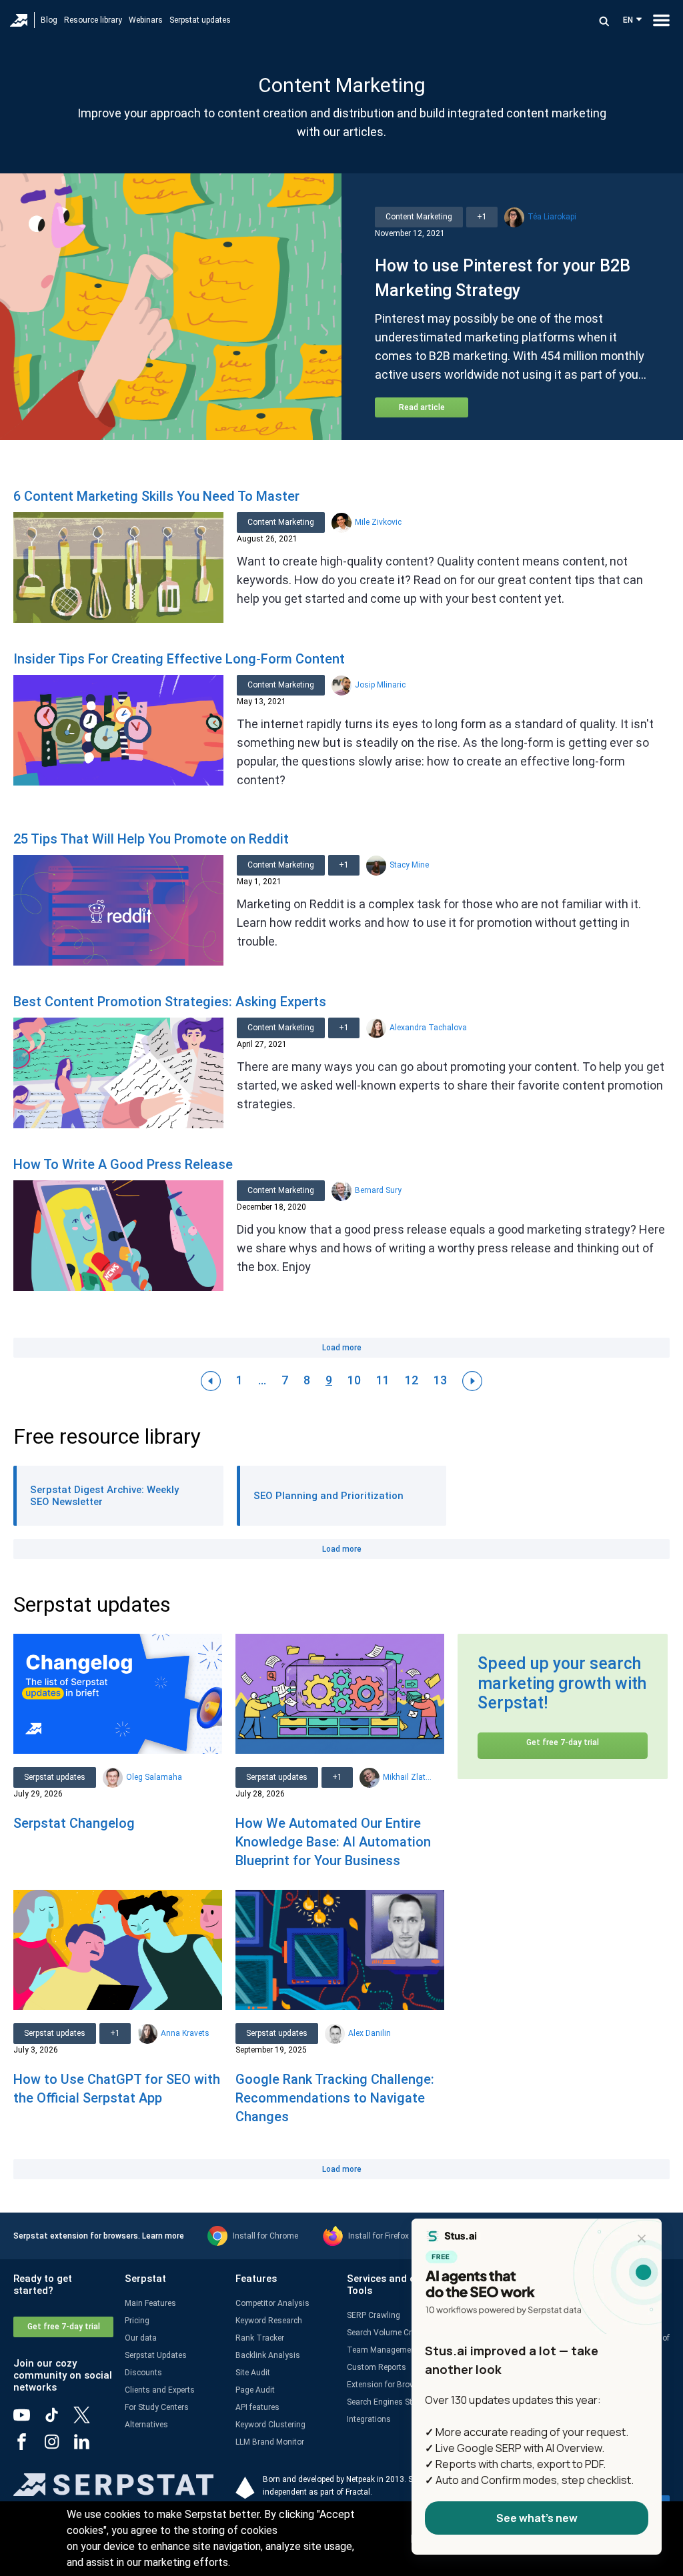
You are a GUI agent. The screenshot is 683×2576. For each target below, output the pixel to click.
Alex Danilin (370, 2033)
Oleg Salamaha (154, 1777)
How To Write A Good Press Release (123, 1164)
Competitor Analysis (272, 2303)
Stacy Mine (409, 865)
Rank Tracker (260, 2338)
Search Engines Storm (387, 2402)
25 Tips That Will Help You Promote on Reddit (151, 839)
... (262, 1380)
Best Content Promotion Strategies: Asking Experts (170, 1002)
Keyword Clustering (270, 2425)
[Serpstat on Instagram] (58, 2447)
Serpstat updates (200, 20)
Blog (49, 20)
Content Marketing (419, 217)
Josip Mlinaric (380, 685)
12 (412, 1380)
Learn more (163, 2236)
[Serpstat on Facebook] (28, 2447)
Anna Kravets (185, 2033)
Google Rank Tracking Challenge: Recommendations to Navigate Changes (335, 2098)
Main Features (150, 2303)
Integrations (369, 2419)
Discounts (143, 2373)
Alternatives (146, 2425)
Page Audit (255, 2390)
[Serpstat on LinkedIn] (88, 2447)
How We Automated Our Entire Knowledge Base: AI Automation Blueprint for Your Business (333, 1842)
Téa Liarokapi (552, 217)
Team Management (383, 2350)
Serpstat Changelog (74, 1823)
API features (257, 2407)
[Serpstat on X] (88, 2420)
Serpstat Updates (156, 2355)
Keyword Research (269, 2321)
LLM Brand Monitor (270, 2442)
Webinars (146, 20)
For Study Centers (157, 2407)
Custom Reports (377, 2367)
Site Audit (253, 2373)
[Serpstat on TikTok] (58, 2420)
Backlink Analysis (268, 2355)
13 (440, 1380)
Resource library (93, 20)
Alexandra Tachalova (428, 1028)
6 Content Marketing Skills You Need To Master (156, 496)
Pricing (137, 2321)
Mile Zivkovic (378, 522)
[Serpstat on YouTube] (28, 2420)
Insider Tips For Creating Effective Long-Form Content (179, 659)
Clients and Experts (160, 2390)
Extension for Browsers (389, 2385)
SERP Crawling (374, 2315)
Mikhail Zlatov (407, 1777)
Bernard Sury (378, 1190)
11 (383, 1380)
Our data (141, 2338)
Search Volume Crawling (391, 2333)
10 (354, 1380)
